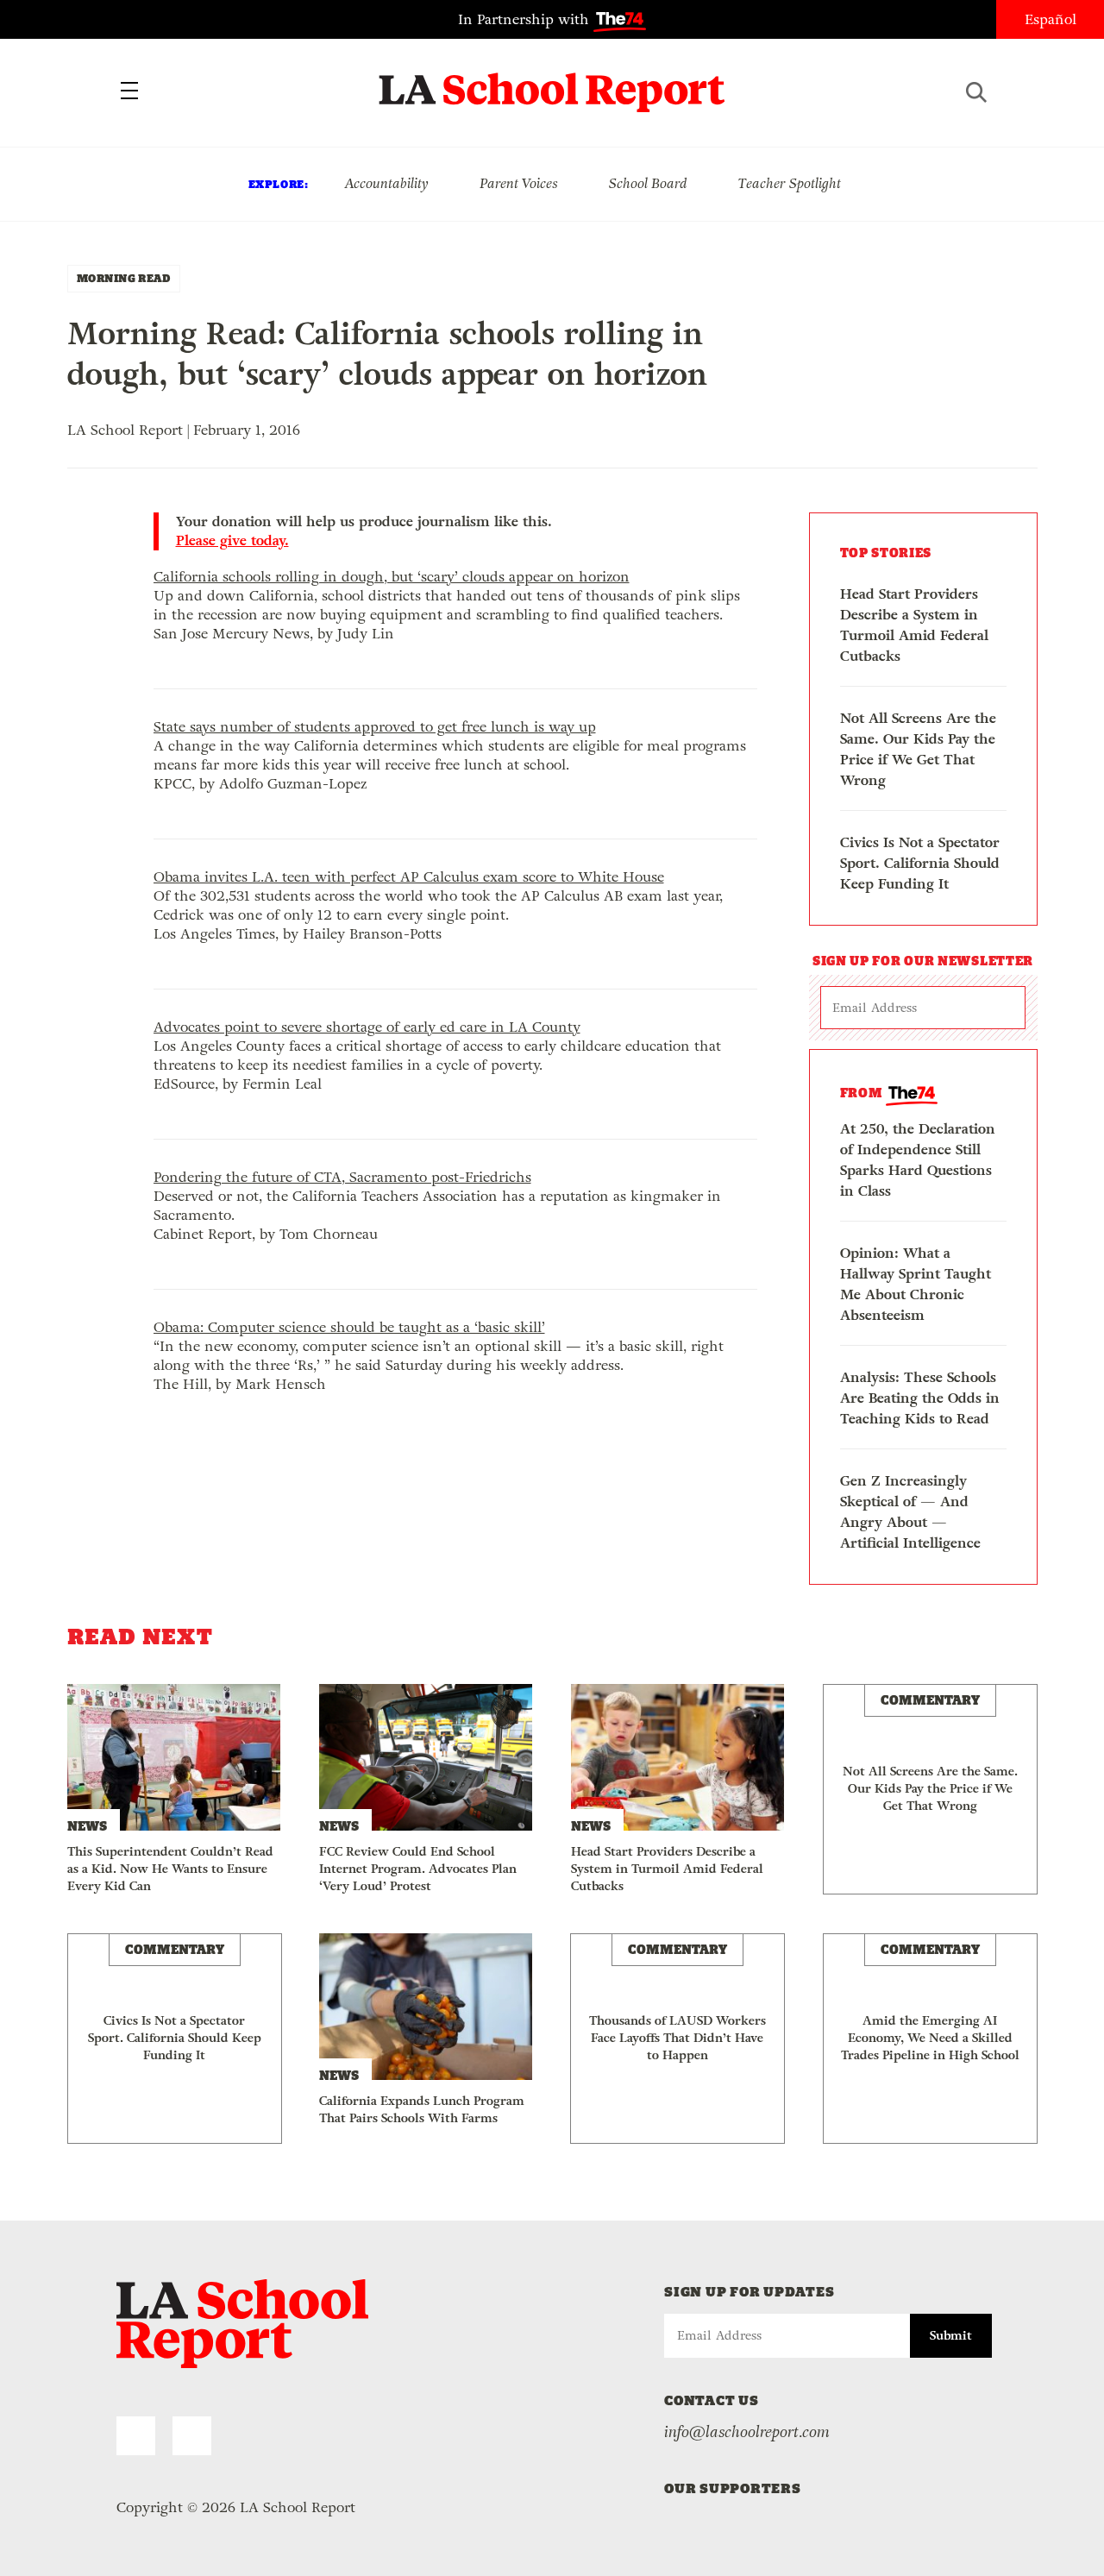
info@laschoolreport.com (747, 2432)
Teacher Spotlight (790, 183)
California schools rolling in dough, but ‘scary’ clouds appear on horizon (392, 577)
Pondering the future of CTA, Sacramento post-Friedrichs (342, 1177)
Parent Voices (519, 183)
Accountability (386, 183)
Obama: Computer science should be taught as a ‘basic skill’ (349, 1327)
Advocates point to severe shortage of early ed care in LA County (367, 1027)
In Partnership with (526, 19)
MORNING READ (124, 278)
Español (1051, 19)
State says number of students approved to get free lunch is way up (375, 727)
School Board (648, 183)
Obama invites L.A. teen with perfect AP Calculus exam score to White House (409, 877)
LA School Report (552, 82)
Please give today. (232, 541)
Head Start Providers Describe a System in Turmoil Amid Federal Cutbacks (914, 625)
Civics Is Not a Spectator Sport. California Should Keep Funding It (920, 863)
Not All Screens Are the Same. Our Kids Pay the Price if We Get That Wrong (918, 749)
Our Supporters (733, 2488)
